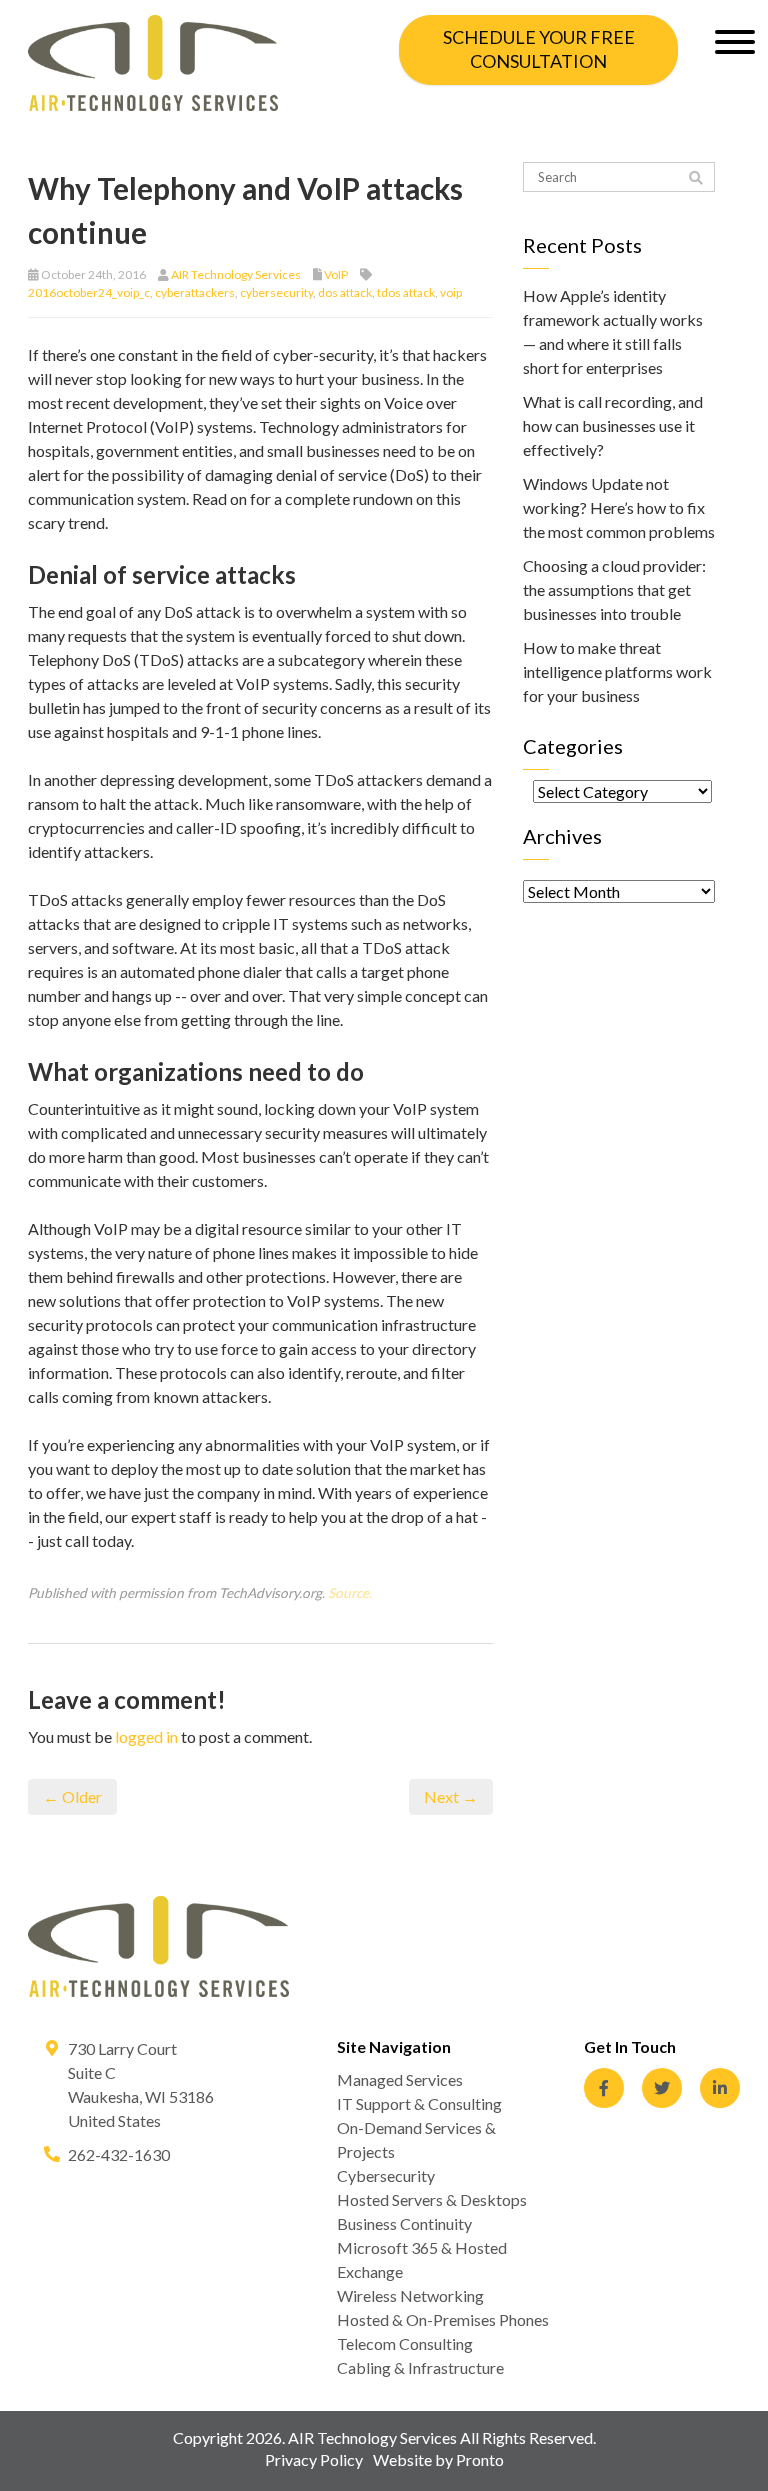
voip (451, 292)
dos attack (345, 292)
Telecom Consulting (405, 2343)
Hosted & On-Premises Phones (443, 2319)
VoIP (336, 274)
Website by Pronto (438, 2459)
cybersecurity (276, 292)
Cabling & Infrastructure (420, 2367)
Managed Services (400, 2079)
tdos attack (406, 292)
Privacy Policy (314, 2459)
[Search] (696, 178)
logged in (146, 1736)
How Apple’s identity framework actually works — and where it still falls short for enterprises (613, 331)
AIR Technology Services (236, 274)
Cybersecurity (386, 2175)
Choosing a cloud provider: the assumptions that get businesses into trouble (614, 589)
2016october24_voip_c (89, 292)
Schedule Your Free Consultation (539, 49)
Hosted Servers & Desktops (432, 2199)
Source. (350, 1593)
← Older (72, 1796)
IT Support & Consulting (419, 2103)
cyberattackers (195, 292)
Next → (451, 1796)
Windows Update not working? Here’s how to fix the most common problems (619, 507)
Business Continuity (404, 2223)
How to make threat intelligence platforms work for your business (617, 671)
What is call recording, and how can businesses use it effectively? (613, 425)
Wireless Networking (410, 2295)
